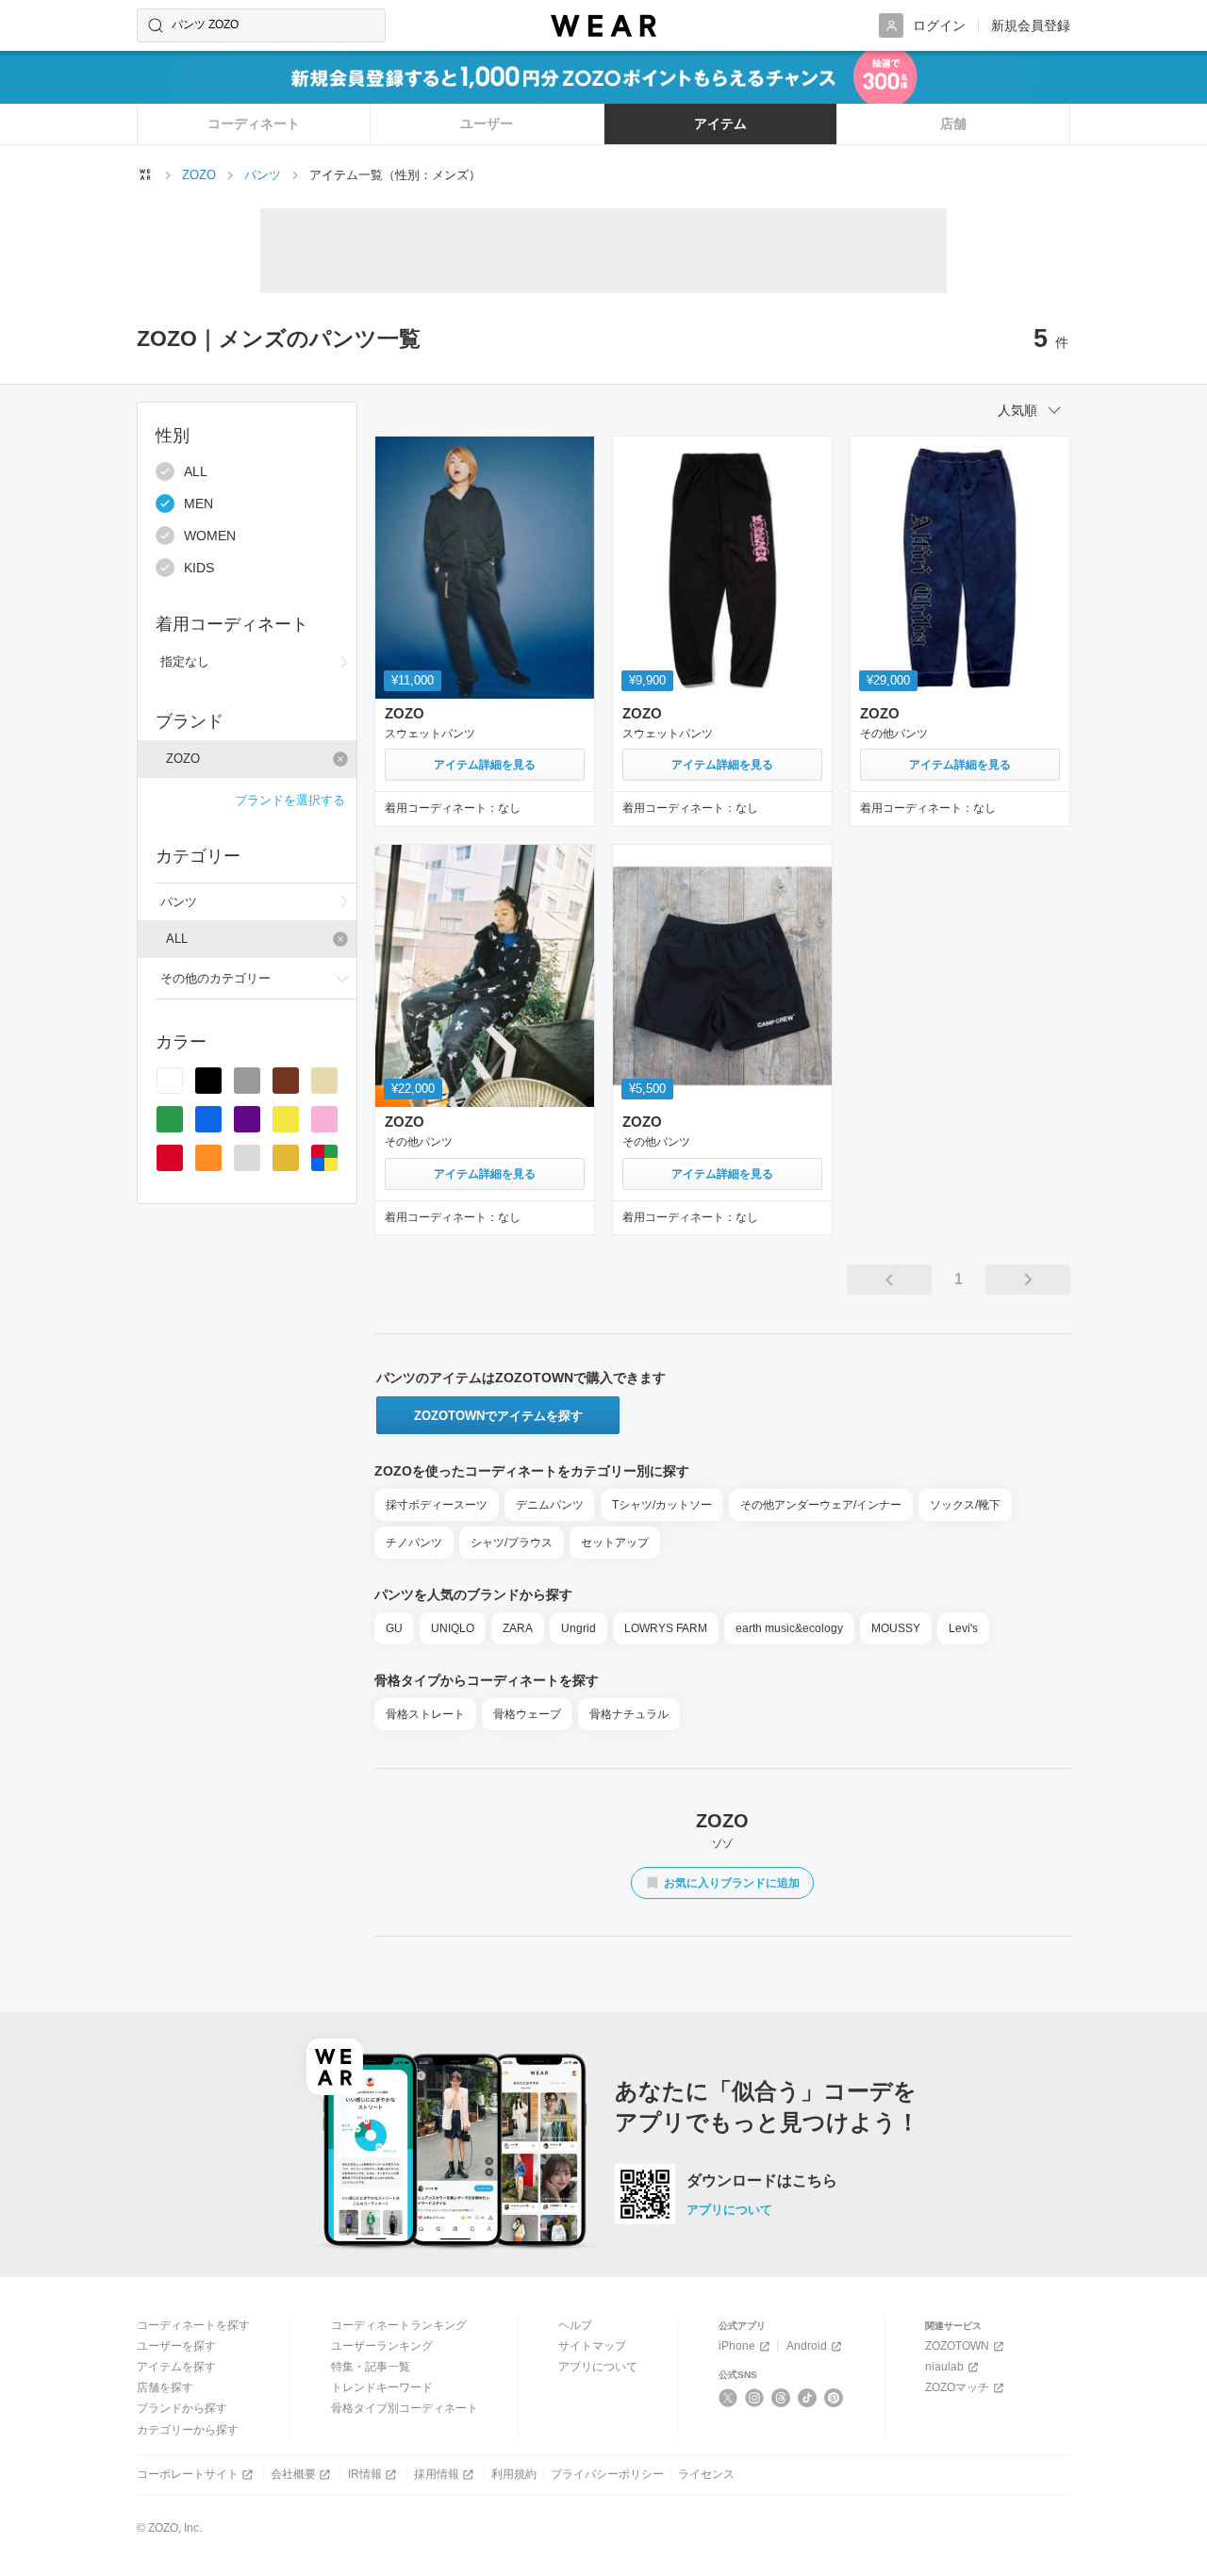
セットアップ (615, 1543)
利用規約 (514, 2474)
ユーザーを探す (176, 2346)
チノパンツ (414, 1543)
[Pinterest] (834, 2398)
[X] (728, 2398)
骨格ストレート (425, 1714)
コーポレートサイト (188, 2474)
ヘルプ (575, 2325)
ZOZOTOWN (957, 2346)
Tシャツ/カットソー (662, 1505)
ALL (196, 471)
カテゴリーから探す (188, 2430)
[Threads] (781, 2398)
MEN (198, 504)
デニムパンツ (550, 1505)
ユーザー (487, 124)
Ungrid (579, 1628)
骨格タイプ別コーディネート (405, 2408)
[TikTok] (808, 2398)
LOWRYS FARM (666, 1628)
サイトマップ (592, 2346)
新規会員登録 (1031, 25)
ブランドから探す (182, 2408)
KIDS (199, 568)
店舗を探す (165, 2387)
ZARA (518, 1628)
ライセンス (706, 2474)
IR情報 (365, 2474)
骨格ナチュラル (629, 1714)
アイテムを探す (176, 2367)
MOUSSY (896, 1628)
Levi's (963, 1628)
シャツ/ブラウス (512, 1543)
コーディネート (254, 124)
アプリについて (729, 2210)
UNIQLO (453, 1628)
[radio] (170, 1081)
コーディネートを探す (193, 2325)
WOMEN (210, 536)
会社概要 (293, 2474)
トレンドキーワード (382, 2387)
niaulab (944, 2367)
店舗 (953, 124)
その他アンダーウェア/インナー (821, 1505)
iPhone (737, 2346)
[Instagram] (755, 2398)
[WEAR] (603, 26)
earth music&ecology (789, 1628)
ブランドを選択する (290, 800)
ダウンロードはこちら (762, 2181)
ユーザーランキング (382, 2346)
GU (394, 1628)
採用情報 (437, 2474)
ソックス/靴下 (965, 1505)
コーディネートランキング (399, 2325)
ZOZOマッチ (957, 2387)
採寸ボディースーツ (437, 1505)
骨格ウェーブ (527, 1714)
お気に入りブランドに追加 (732, 1883)
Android (807, 2346)
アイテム (720, 124)
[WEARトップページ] (145, 174)
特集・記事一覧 (371, 2367)
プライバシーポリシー (607, 2474)
